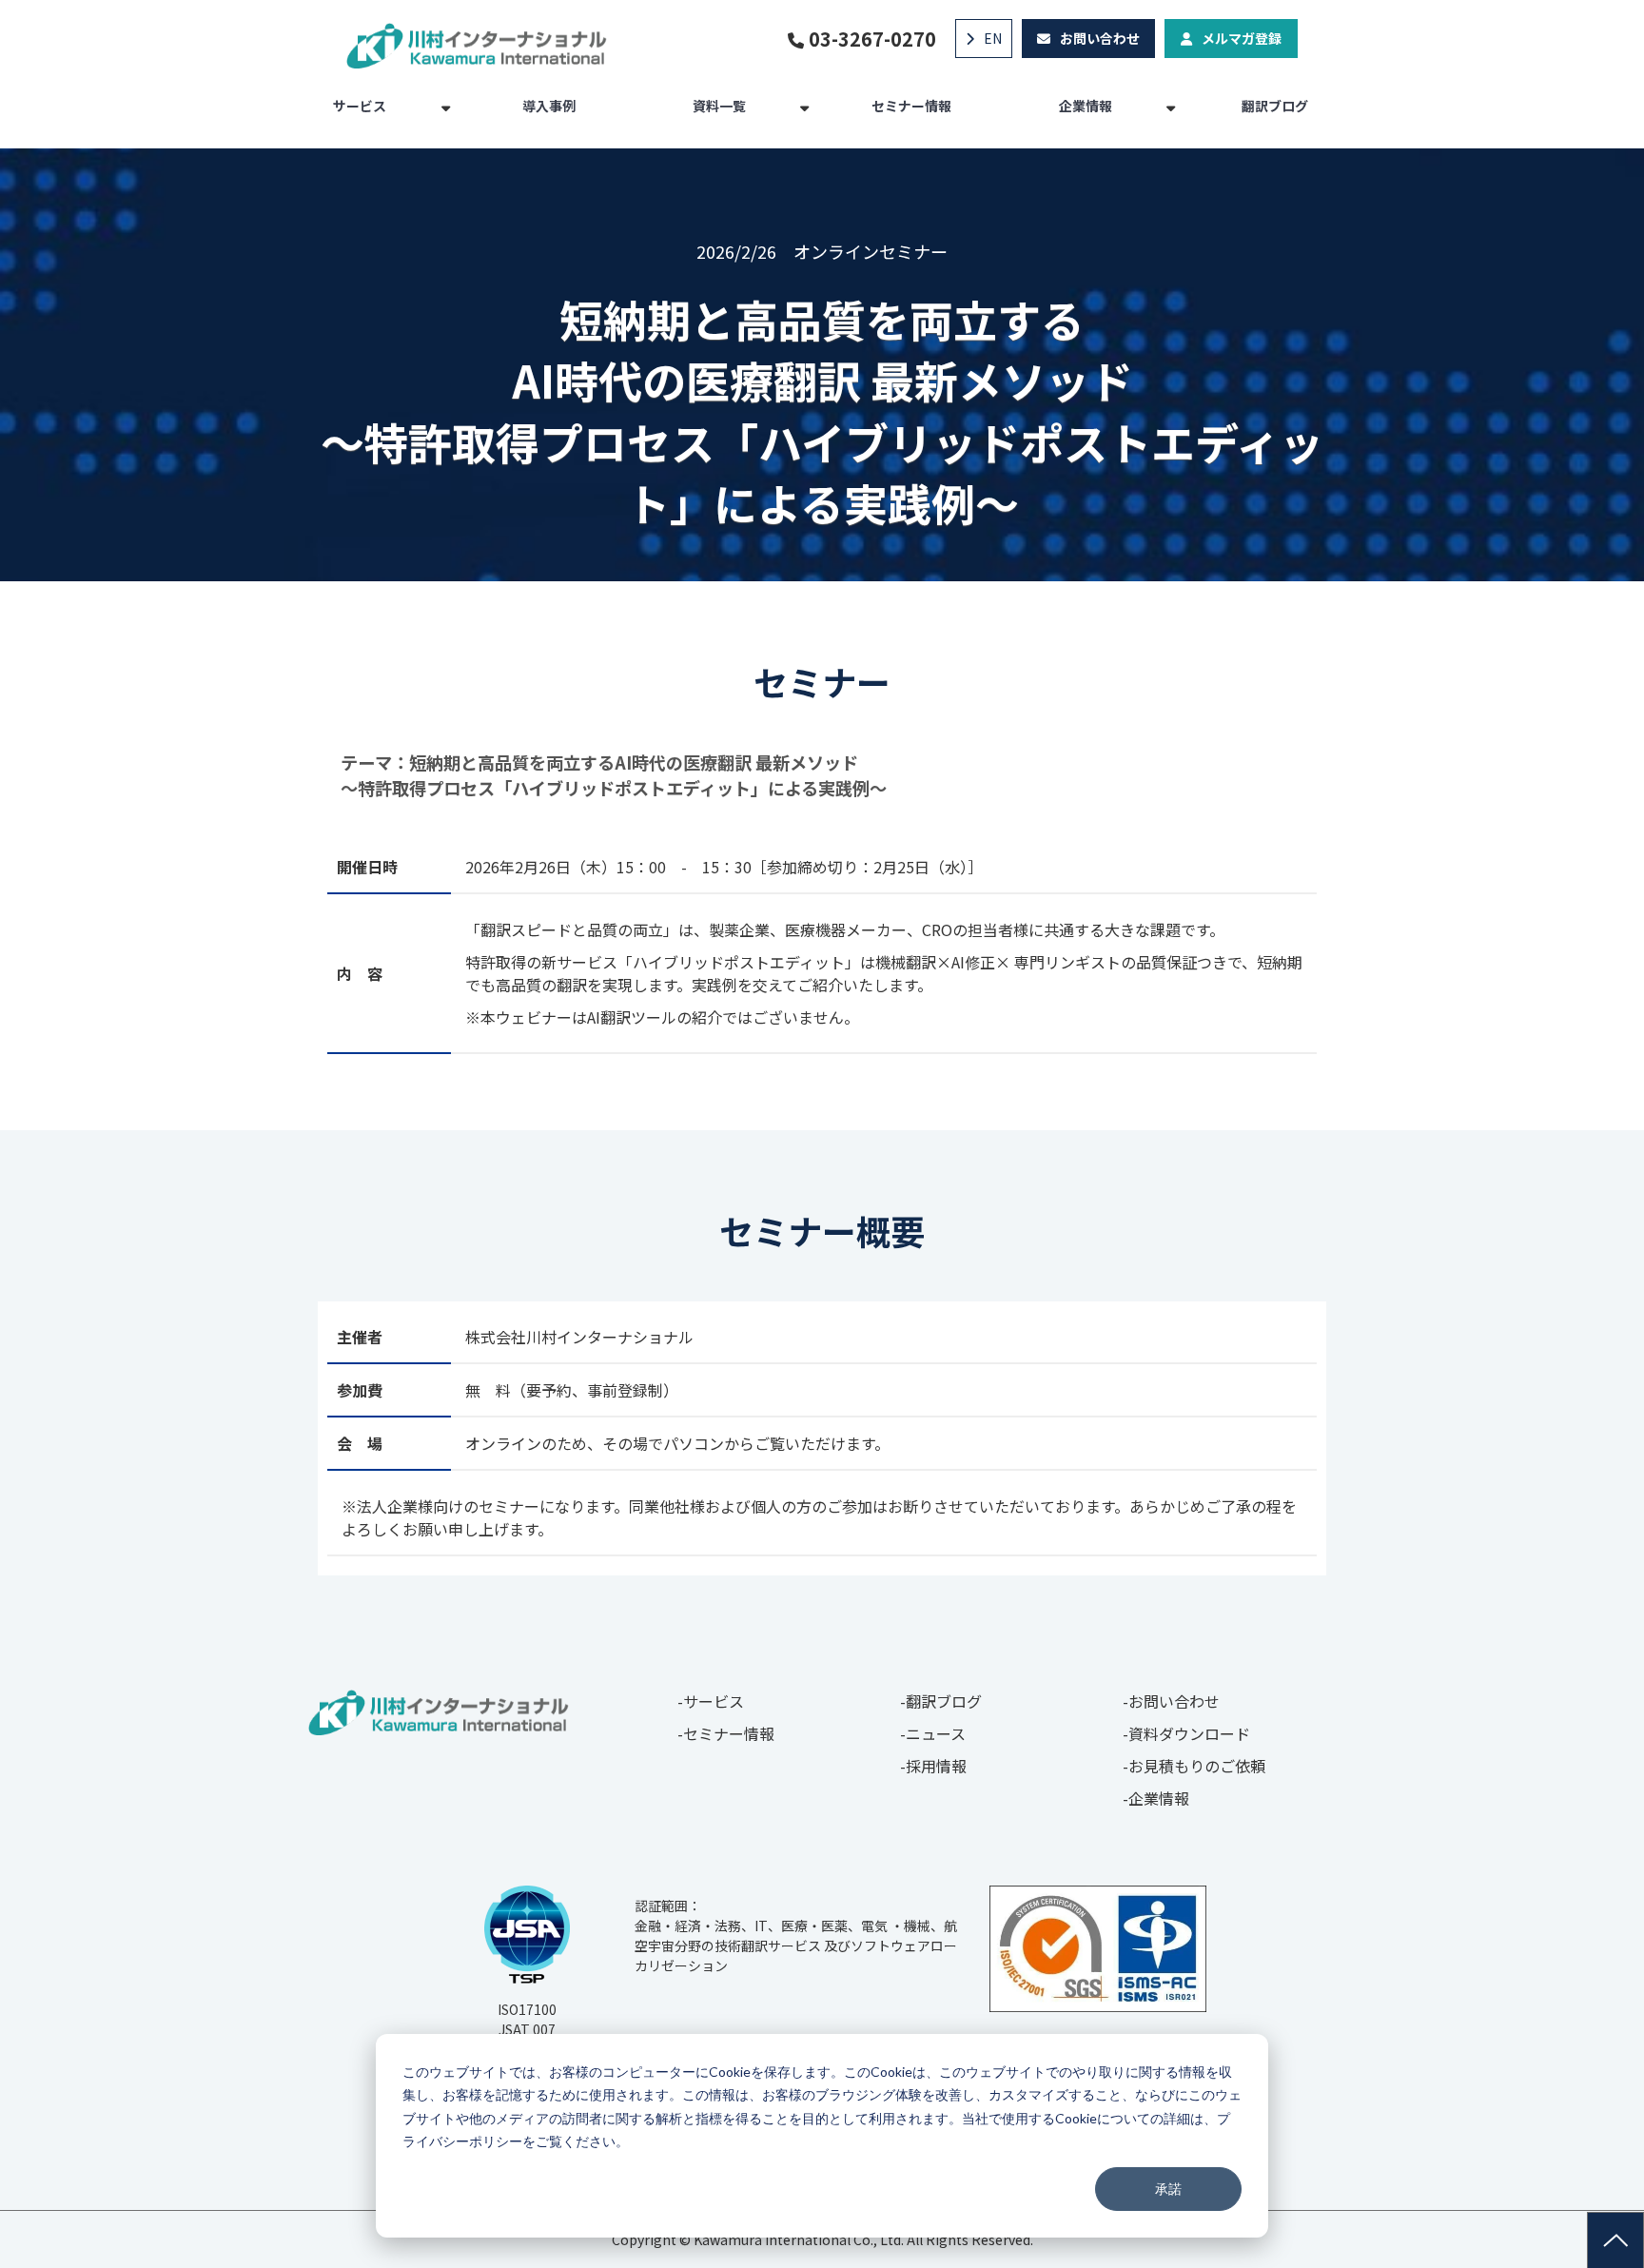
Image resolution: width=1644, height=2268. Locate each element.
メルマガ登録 (1242, 38)
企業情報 (1086, 106)
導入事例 (549, 106)
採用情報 (936, 1766)
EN (993, 38)
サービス (360, 106)
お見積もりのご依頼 (1197, 1766)
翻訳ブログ (1275, 106)
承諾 (1168, 2189)
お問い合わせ (1100, 38)
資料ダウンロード (1189, 1733)
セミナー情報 (911, 106)
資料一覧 (719, 106)
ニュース (936, 1733)
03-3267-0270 (872, 39)
